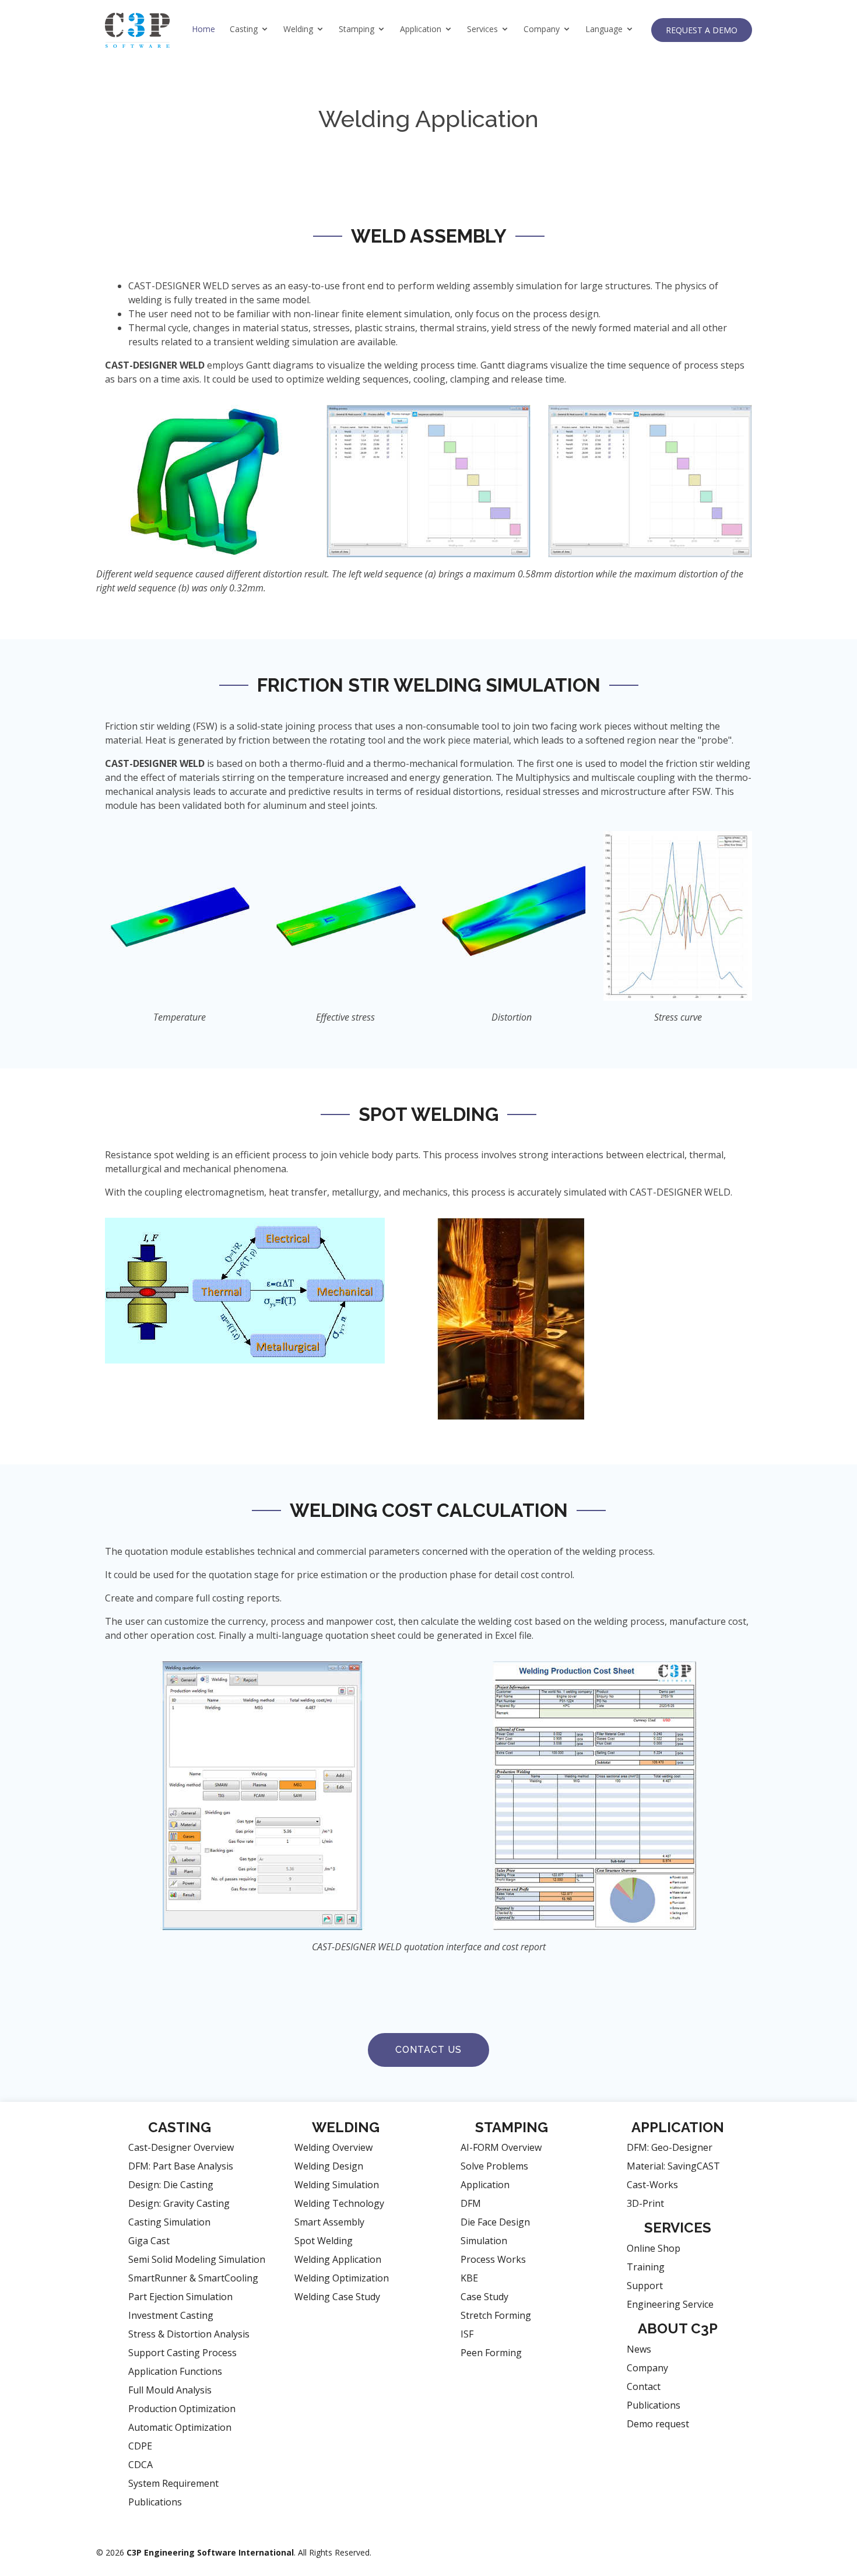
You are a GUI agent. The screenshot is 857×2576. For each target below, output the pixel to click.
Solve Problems (494, 2166)
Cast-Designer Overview (181, 2147)
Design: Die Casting (171, 2185)
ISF (467, 2334)
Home (203, 29)
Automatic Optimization (180, 2427)
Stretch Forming (496, 2315)
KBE (469, 2278)
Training (646, 2267)
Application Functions (175, 2371)
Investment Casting (171, 2315)
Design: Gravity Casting (179, 2203)
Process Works (493, 2259)
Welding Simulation (337, 2185)
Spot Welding (324, 2241)
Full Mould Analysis (170, 2390)
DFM (471, 2203)
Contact (644, 2386)
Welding (298, 29)
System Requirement (173, 2483)
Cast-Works (652, 2185)
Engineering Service (670, 2304)
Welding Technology (339, 2203)
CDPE (140, 2446)
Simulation (484, 2241)
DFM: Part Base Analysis (181, 2166)
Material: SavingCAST (673, 2166)
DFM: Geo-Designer (670, 2147)
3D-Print (645, 2203)
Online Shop (654, 2248)
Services (482, 29)
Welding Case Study (337, 2297)
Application (421, 29)
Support (645, 2286)
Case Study (484, 2297)
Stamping (357, 29)
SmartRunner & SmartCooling (193, 2278)
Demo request (658, 2424)
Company (542, 29)
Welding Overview (333, 2147)
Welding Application (338, 2259)
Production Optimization (182, 2409)
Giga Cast (149, 2241)
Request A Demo (702, 30)
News (639, 2349)
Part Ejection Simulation (180, 2297)
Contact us (428, 2050)
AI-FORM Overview (501, 2147)
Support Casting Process (182, 2353)
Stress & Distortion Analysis (189, 2334)
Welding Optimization (342, 2278)
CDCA (141, 2465)
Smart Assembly (329, 2222)
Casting (244, 29)
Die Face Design (495, 2222)
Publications (155, 2502)
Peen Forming (491, 2353)
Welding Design (329, 2166)
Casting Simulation (169, 2222)
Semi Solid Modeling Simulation (197, 2259)
